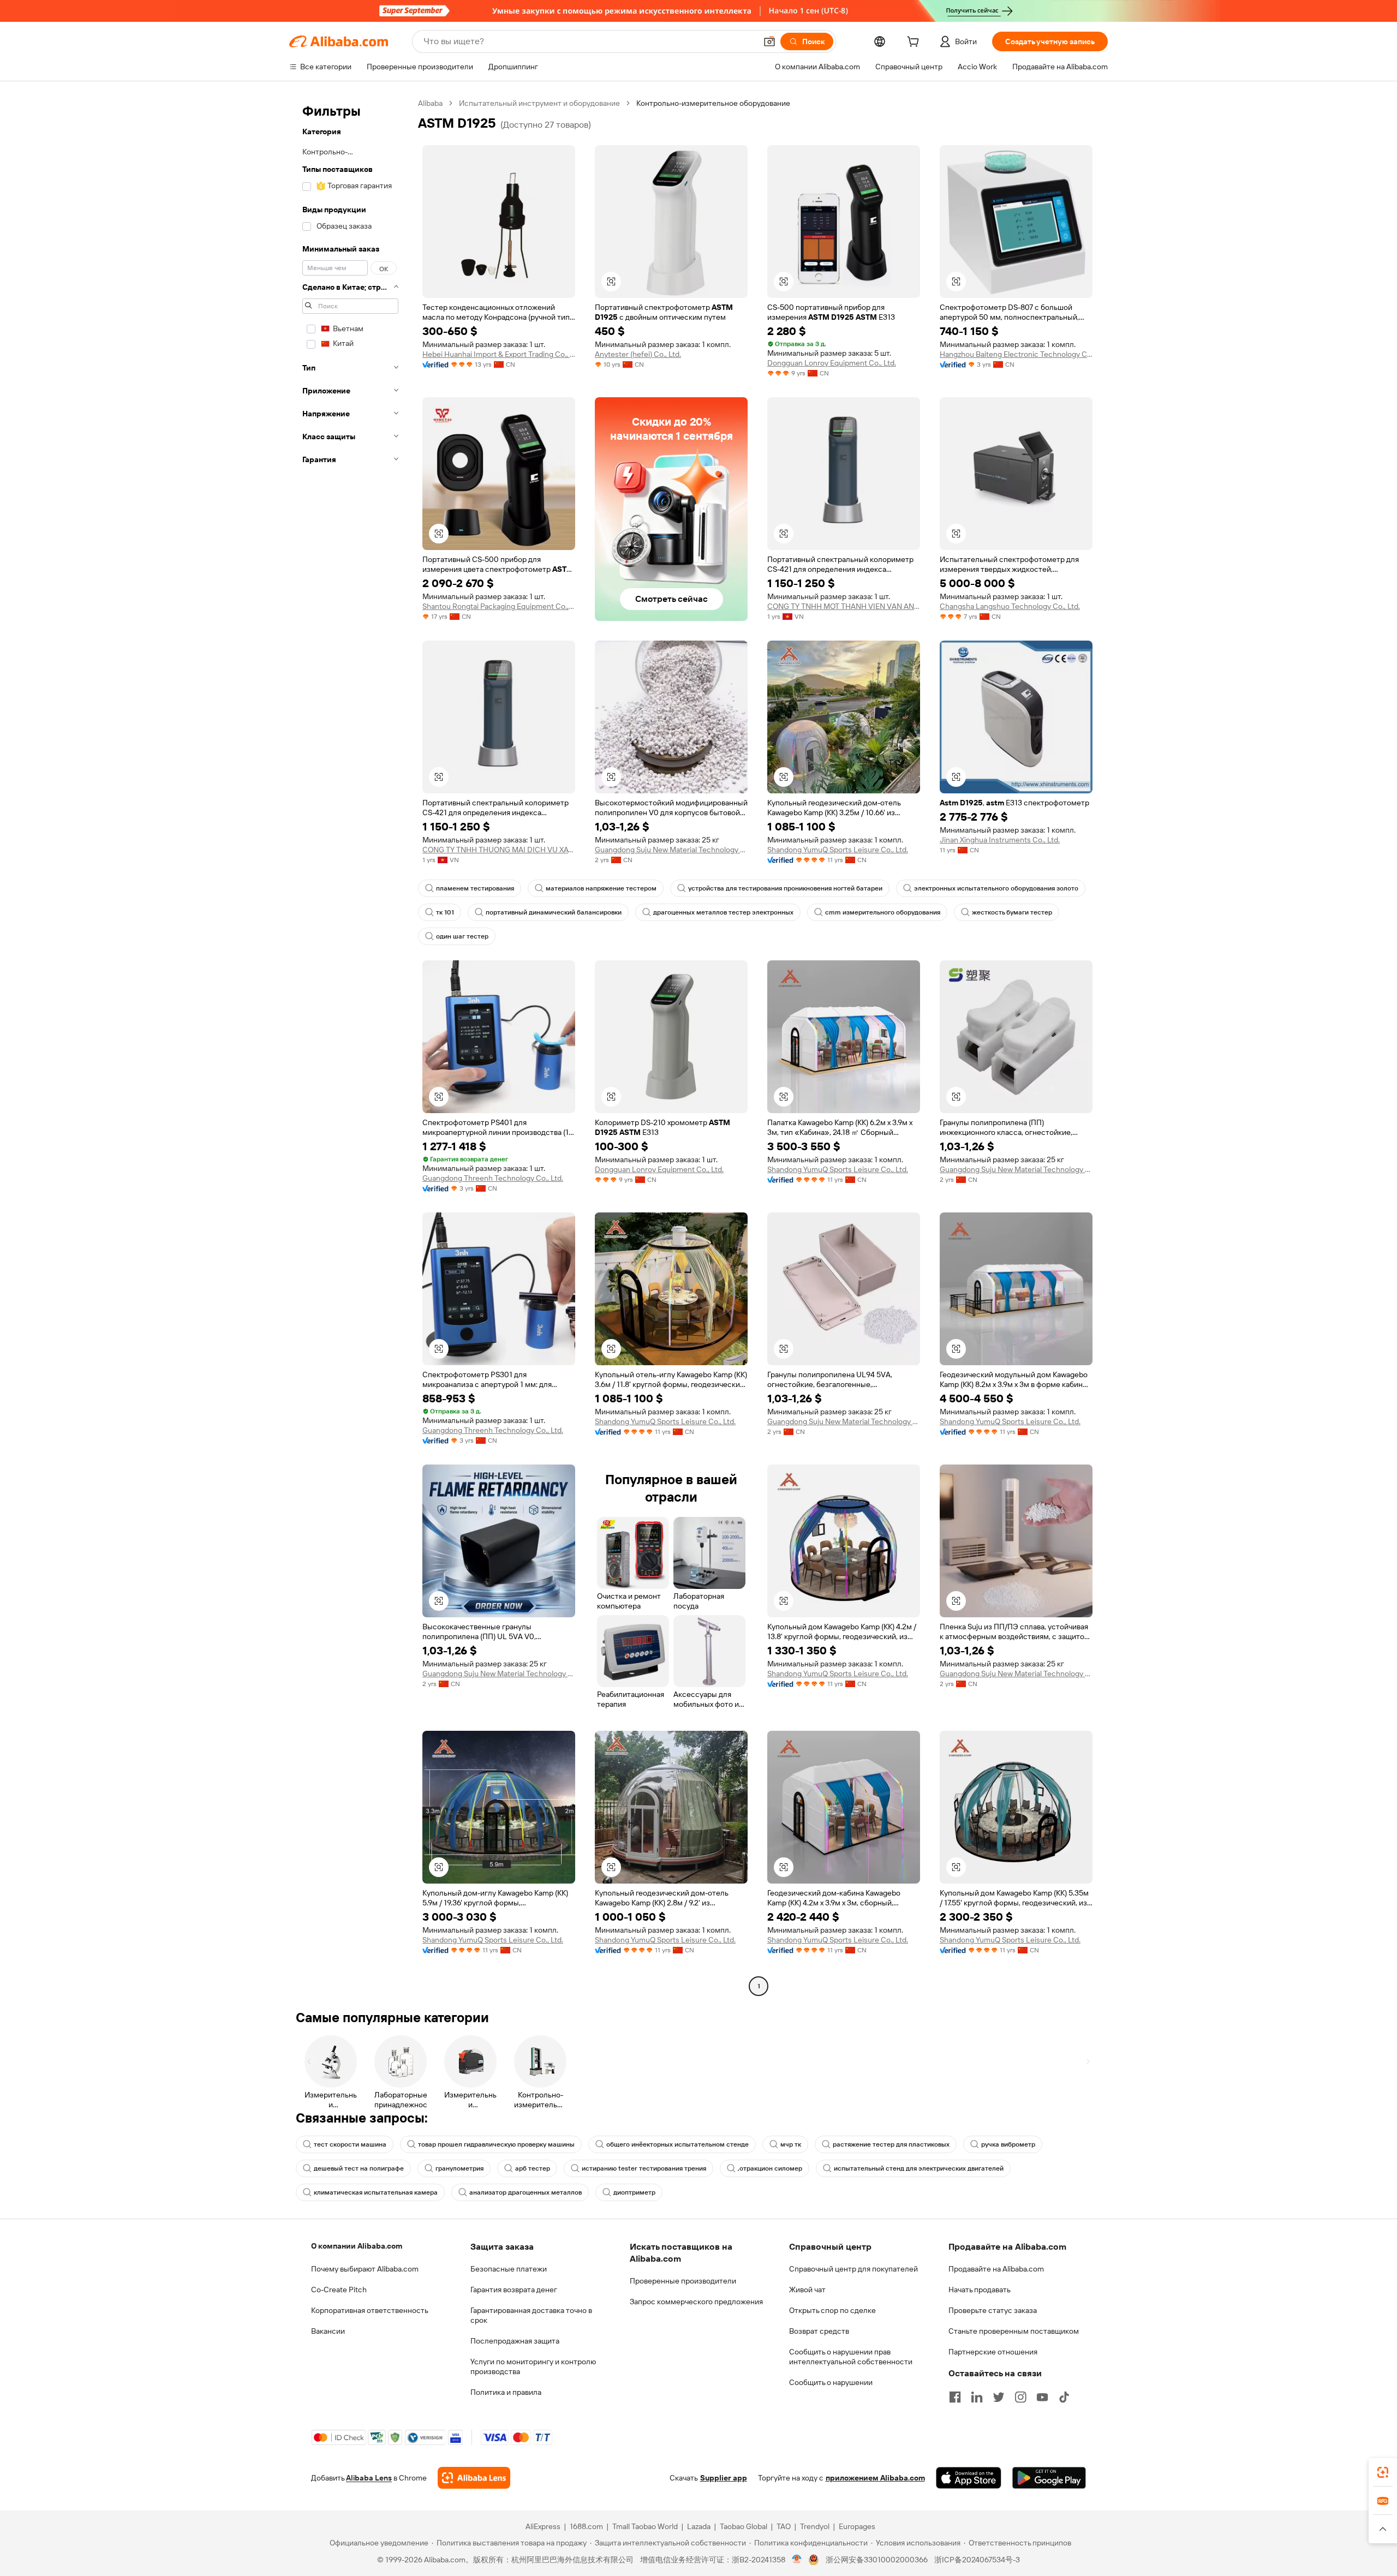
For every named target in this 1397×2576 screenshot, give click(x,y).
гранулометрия (459, 2168)
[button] (769, 41)
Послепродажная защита (515, 2341)
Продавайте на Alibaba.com (996, 2269)
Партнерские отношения (993, 2352)
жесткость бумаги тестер (1012, 912)
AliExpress (543, 2526)
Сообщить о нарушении (831, 2382)
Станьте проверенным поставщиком (1014, 2331)
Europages (857, 2526)
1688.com (586, 2526)
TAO (784, 2526)
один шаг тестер (462, 936)
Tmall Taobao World (645, 2526)
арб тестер (533, 2168)
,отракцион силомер (770, 2168)
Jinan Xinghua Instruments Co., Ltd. (1000, 840)
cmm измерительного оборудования (883, 912)
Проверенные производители (683, 2281)
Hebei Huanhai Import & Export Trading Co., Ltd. (499, 354)
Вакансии (328, 2331)
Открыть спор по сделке (832, 2310)
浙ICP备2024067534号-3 (977, 2560)
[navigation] (350, 1046)
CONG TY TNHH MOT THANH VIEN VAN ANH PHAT (844, 606)
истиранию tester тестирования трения (644, 2168)
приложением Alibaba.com (875, 2478)
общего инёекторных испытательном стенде (677, 2144)
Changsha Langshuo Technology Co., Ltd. (1010, 606)
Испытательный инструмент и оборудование (539, 103)
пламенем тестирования (475, 888)
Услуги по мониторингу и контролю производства (533, 2366)
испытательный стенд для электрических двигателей (919, 2168)
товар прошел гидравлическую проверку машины (496, 2144)
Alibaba (430, 103)
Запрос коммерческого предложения (696, 2302)
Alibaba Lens (369, 2478)
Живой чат (807, 2290)
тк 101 (445, 912)
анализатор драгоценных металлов (526, 2192)
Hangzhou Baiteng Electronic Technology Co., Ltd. (1016, 354)
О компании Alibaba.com (357, 2246)
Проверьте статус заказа (993, 2310)
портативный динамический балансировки (554, 912)
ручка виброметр (1008, 2144)
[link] (1383, 2472)
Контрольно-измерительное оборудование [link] (713, 103)
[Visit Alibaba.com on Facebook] (955, 2397)
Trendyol (815, 2526)
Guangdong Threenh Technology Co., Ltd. (493, 1178)
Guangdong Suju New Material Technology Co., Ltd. (671, 850)
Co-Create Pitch (339, 2290)
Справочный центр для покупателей (853, 2269)
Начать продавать (980, 2290)
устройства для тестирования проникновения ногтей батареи (785, 888)
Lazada (699, 2526)
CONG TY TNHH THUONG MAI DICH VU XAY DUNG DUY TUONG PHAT (499, 850)
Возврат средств (819, 2331)
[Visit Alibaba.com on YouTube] (1042, 2397)
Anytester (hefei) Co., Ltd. (638, 354)
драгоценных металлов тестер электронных (723, 912)
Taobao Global (744, 2526)
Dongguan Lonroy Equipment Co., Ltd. (832, 363)
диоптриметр (634, 2192)
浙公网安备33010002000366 (877, 2560)
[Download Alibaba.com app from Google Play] (1049, 2478)
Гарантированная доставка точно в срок (531, 2315)
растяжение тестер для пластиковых (891, 2144)
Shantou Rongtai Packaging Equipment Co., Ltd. (499, 606)
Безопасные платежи (509, 2269)
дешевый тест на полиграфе (359, 2168)
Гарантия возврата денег (514, 2290)
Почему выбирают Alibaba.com (365, 2269)
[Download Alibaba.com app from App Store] (969, 2478)
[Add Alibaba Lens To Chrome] (474, 2478)
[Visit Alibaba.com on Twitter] (999, 2397)
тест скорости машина (350, 2144)
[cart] (915, 43)
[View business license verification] (797, 2560)
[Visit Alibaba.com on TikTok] (1064, 2397)
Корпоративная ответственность (370, 2310)
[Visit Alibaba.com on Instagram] (1020, 2397)
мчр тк (791, 2144)
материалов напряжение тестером (601, 888)
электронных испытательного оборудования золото (996, 888)
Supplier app (724, 2478)
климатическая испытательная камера (376, 2192)
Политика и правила (506, 2392)
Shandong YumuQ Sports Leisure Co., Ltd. (838, 850)
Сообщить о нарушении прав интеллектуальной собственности (851, 2357)
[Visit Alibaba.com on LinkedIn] (977, 2397)
